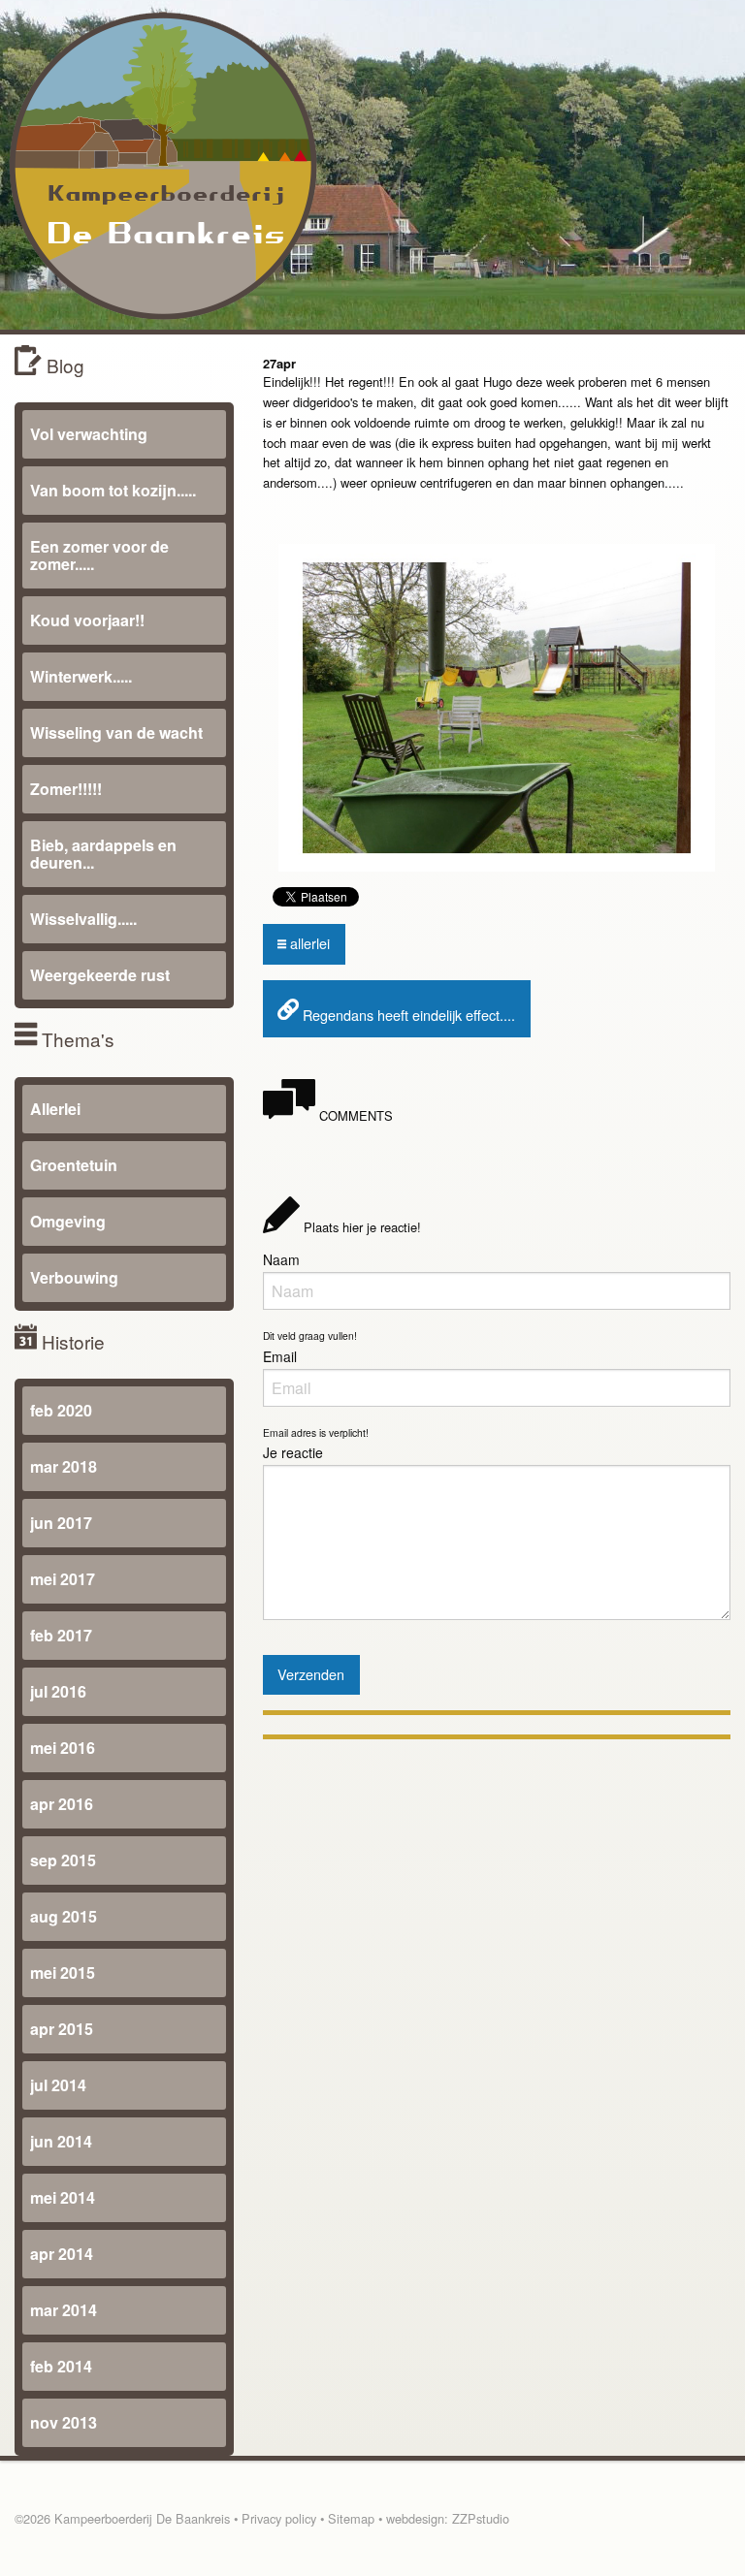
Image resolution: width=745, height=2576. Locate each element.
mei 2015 (63, 1972)
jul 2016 (58, 1691)
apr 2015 (62, 2029)
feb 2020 (61, 1410)
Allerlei (55, 1109)
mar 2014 (64, 2310)
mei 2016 (63, 1748)
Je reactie (293, 1452)
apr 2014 (62, 2254)
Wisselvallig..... (83, 919)
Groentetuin (74, 1165)
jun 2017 (61, 1523)
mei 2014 (63, 2197)
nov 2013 (64, 2422)
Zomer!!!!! (66, 789)
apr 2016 (62, 1804)
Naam (281, 1259)
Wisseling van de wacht (116, 732)
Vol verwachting (89, 434)
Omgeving (68, 1221)
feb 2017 (61, 1635)
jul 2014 (58, 2085)
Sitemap (351, 2518)
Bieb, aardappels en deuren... (103, 854)
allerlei (308, 943)
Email (280, 1356)
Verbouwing (74, 1277)
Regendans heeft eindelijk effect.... (407, 1015)
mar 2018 (64, 1466)
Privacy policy (279, 2518)
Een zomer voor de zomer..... (99, 555)
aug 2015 (64, 1916)
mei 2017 (63, 1579)
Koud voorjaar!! (87, 620)
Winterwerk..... (81, 676)
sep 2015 (63, 1860)
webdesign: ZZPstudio (448, 2518)
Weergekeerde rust (100, 975)
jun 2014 (61, 2141)
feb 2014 (61, 2366)
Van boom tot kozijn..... (113, 490)
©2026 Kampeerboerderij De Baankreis (122, 2518)
